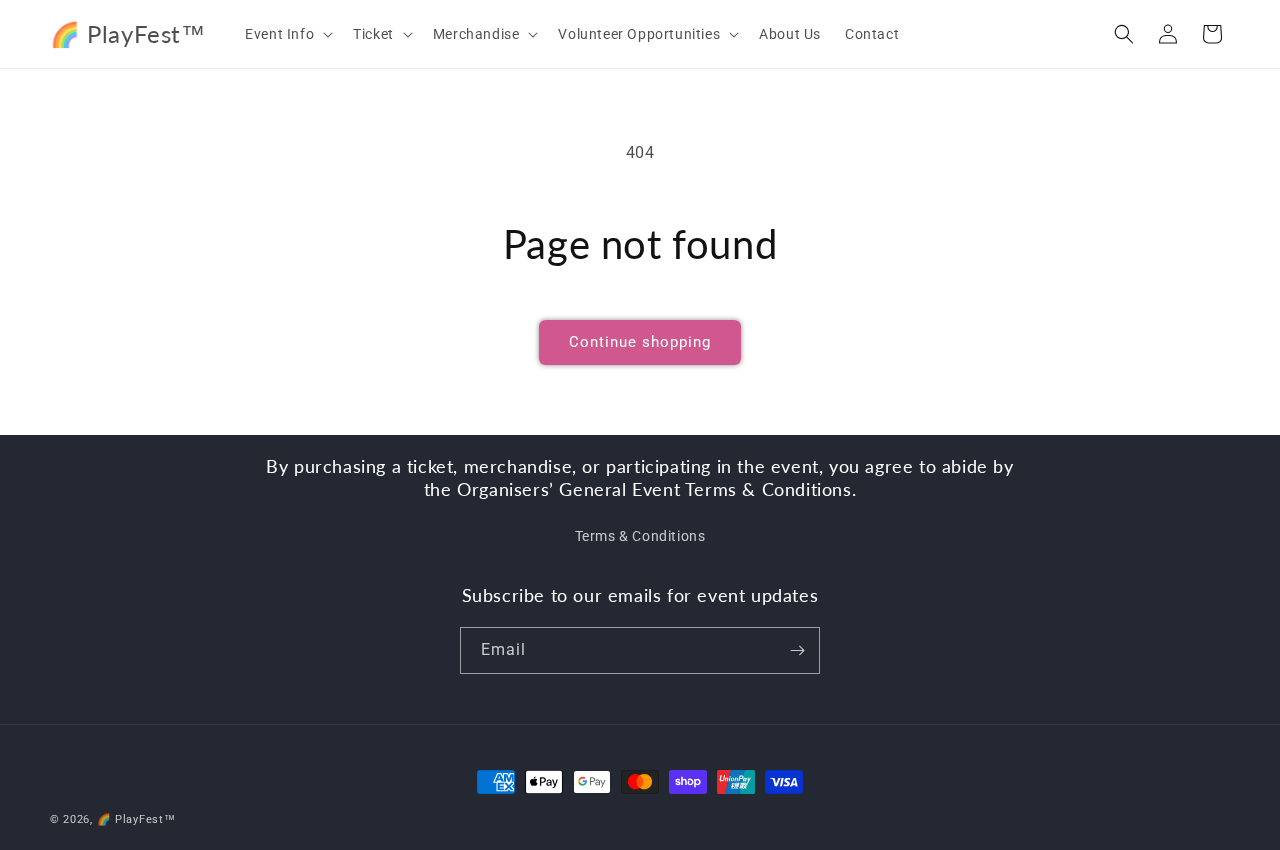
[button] (287, 34)
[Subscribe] (797, 650)
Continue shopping (640, 342)
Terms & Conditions (640, 536)
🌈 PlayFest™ (136, 819)
